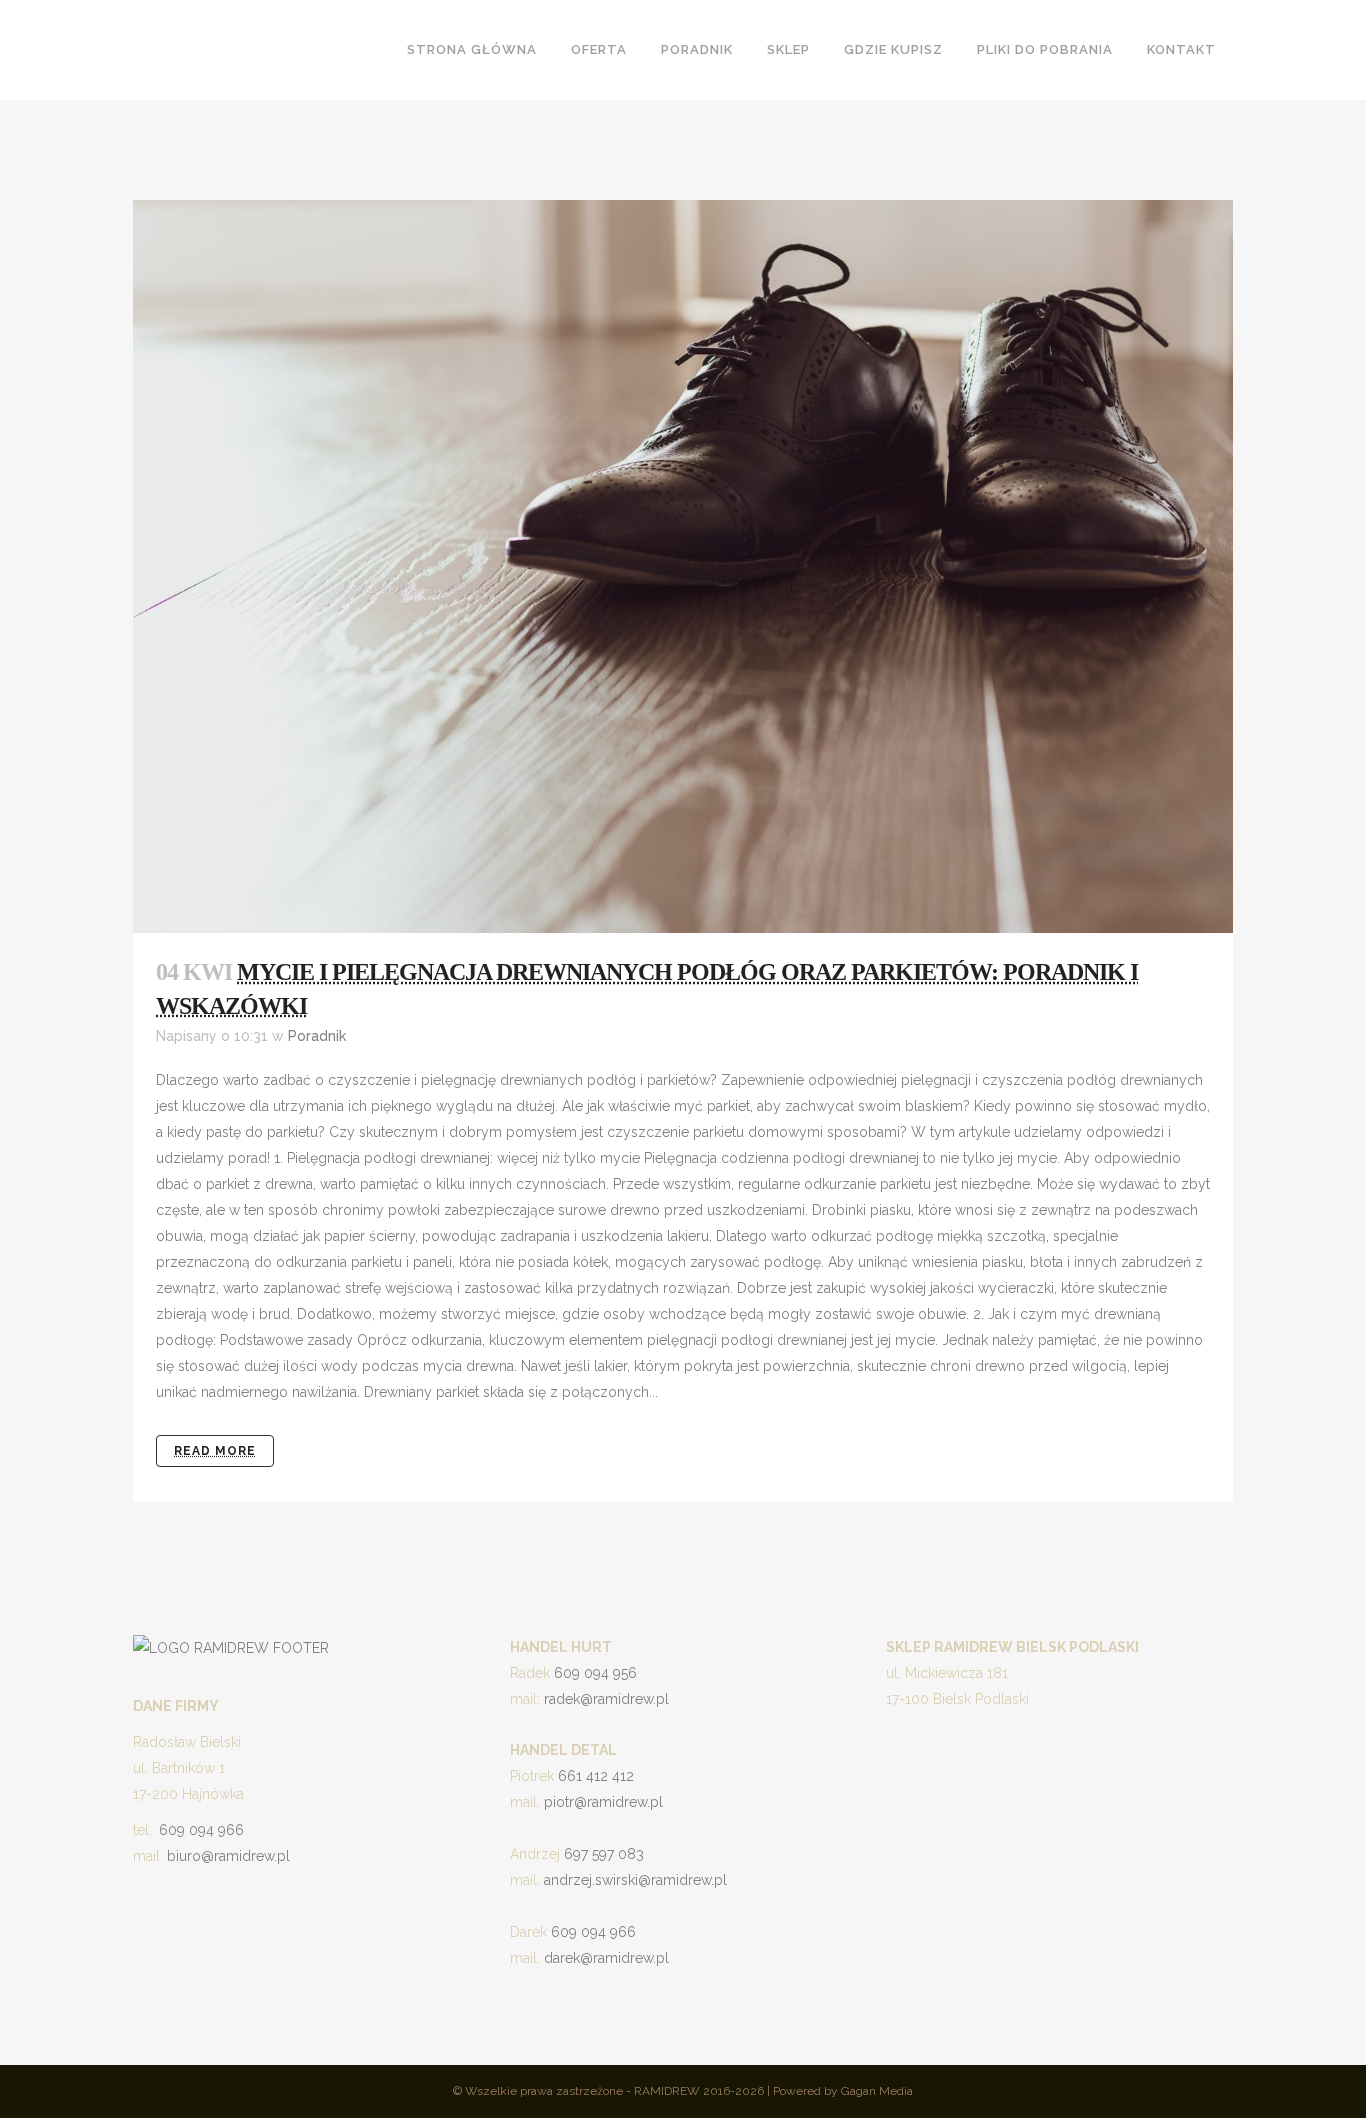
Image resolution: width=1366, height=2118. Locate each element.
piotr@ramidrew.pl (603, 1802)
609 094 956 (595, 1673)
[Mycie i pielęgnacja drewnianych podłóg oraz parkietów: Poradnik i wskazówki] (683, 566)
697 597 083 (604, 1854)
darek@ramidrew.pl (606, 1958)
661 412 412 (596, 1776)
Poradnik (317, 1036)
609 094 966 (201, 1830)
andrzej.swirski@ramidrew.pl (635, 1880)
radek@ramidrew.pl (606, 1699)
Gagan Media (877, 2091)
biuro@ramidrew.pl (228, 1856)
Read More (215, 1451)
